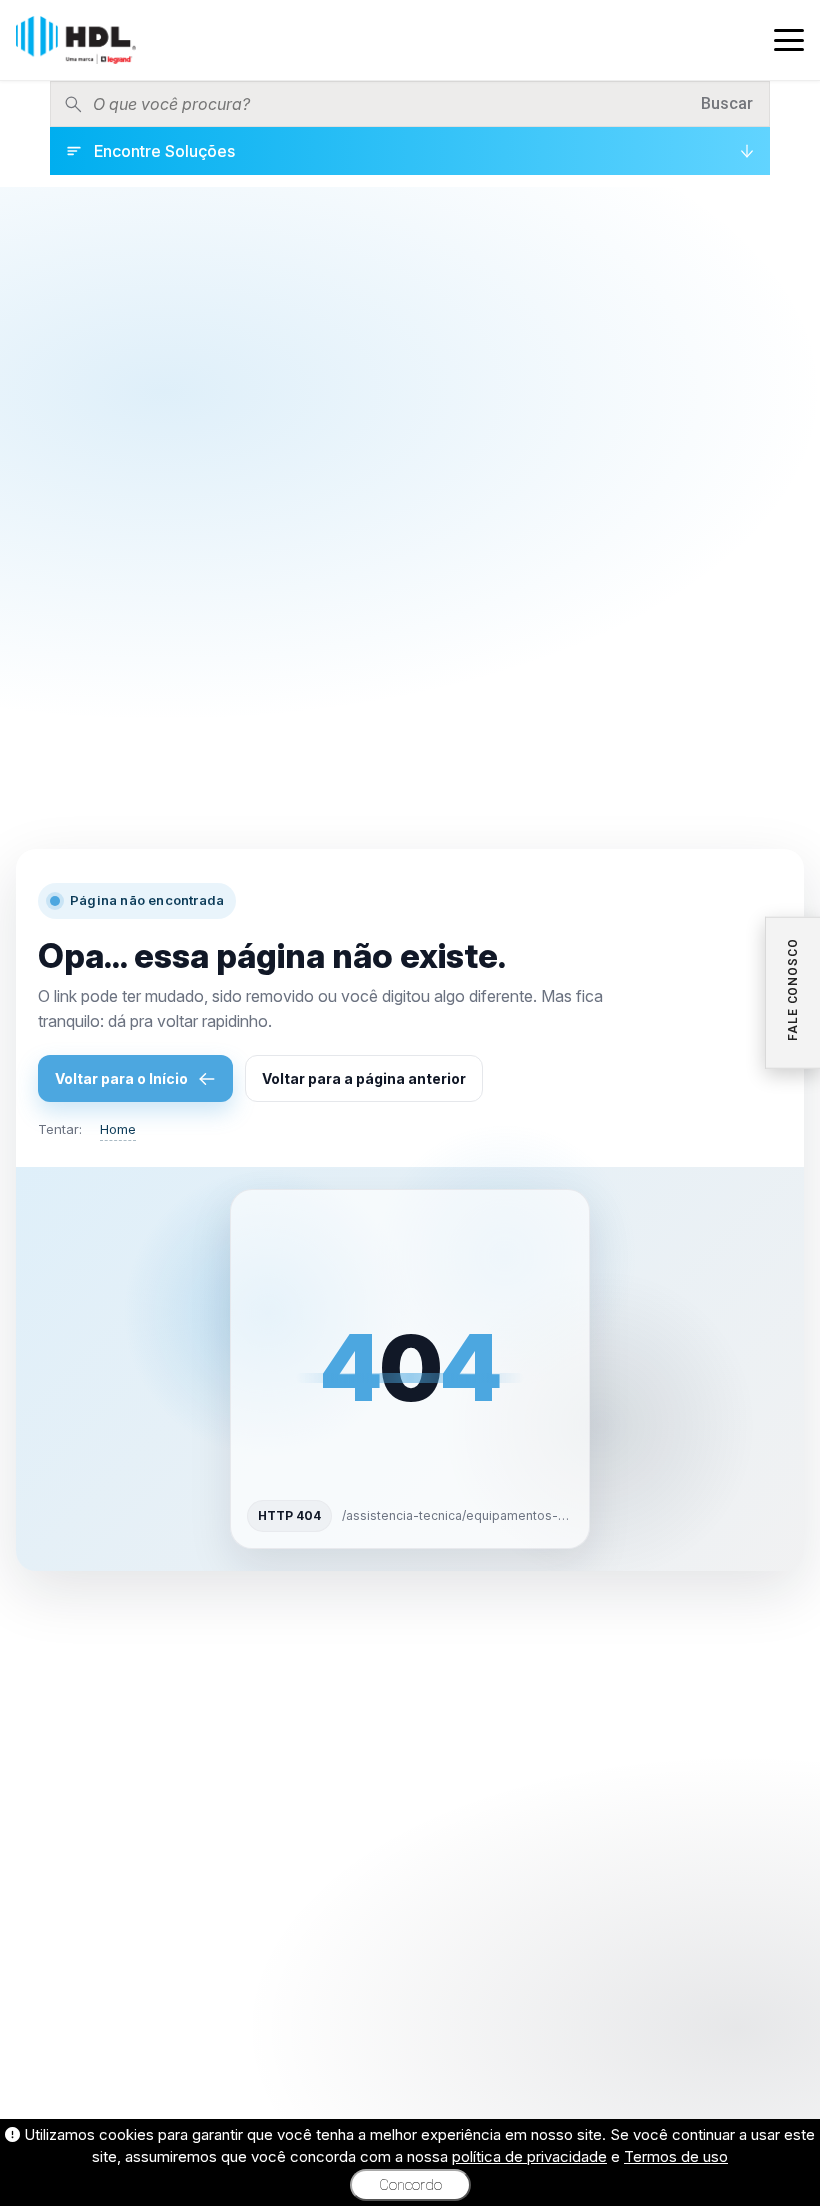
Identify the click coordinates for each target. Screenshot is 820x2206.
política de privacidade (529, 2156)
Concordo (410, 2185)
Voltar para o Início (121, 1078)
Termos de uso (676, 2156)
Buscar (727, 103)
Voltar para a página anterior (364, 1078)
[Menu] (789, 40)
